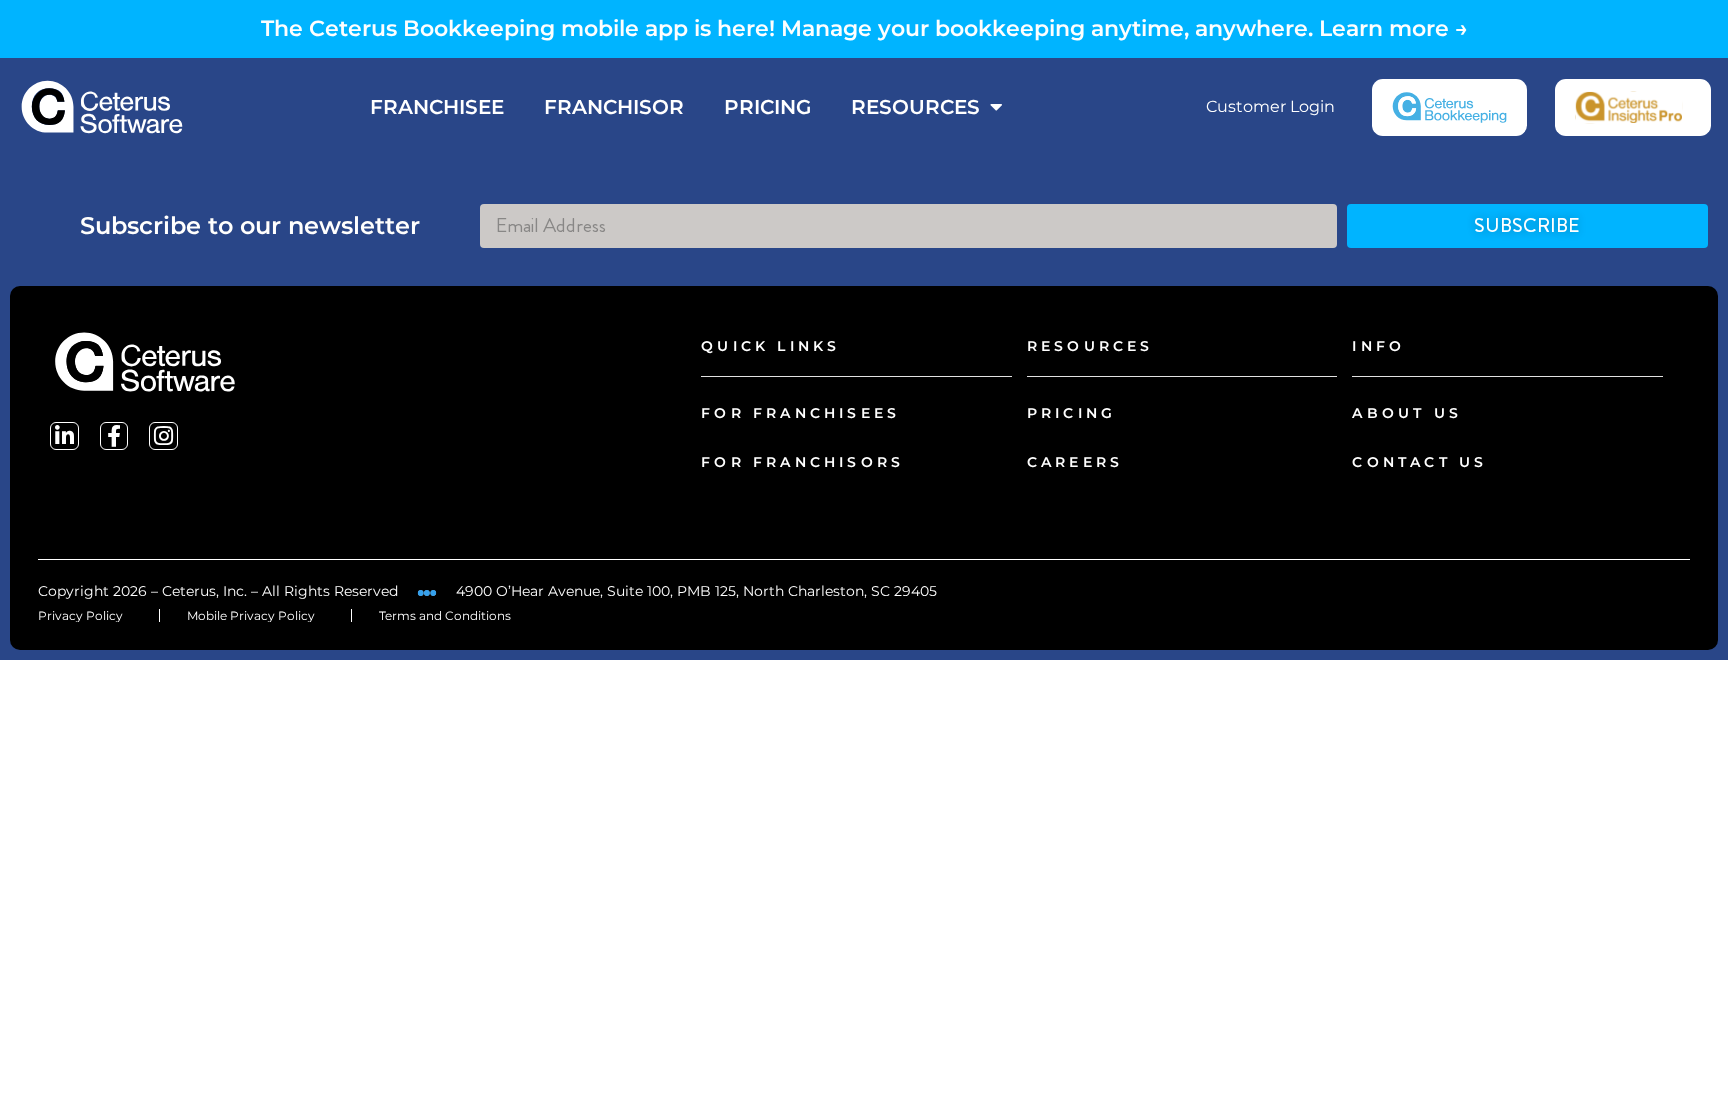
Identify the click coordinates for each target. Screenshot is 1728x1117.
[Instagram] (163, 436)
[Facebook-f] (114, 436)
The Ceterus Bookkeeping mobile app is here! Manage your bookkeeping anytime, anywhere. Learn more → (864, 28)
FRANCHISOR (614, 107)
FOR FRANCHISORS (802, 462)
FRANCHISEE (437, 107)
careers (1075, 462)
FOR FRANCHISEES (800, 413)
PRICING (767, 107)
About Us (1407, 413)
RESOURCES (915, 107)
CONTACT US (1419, 462)
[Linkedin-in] (64, 436)
